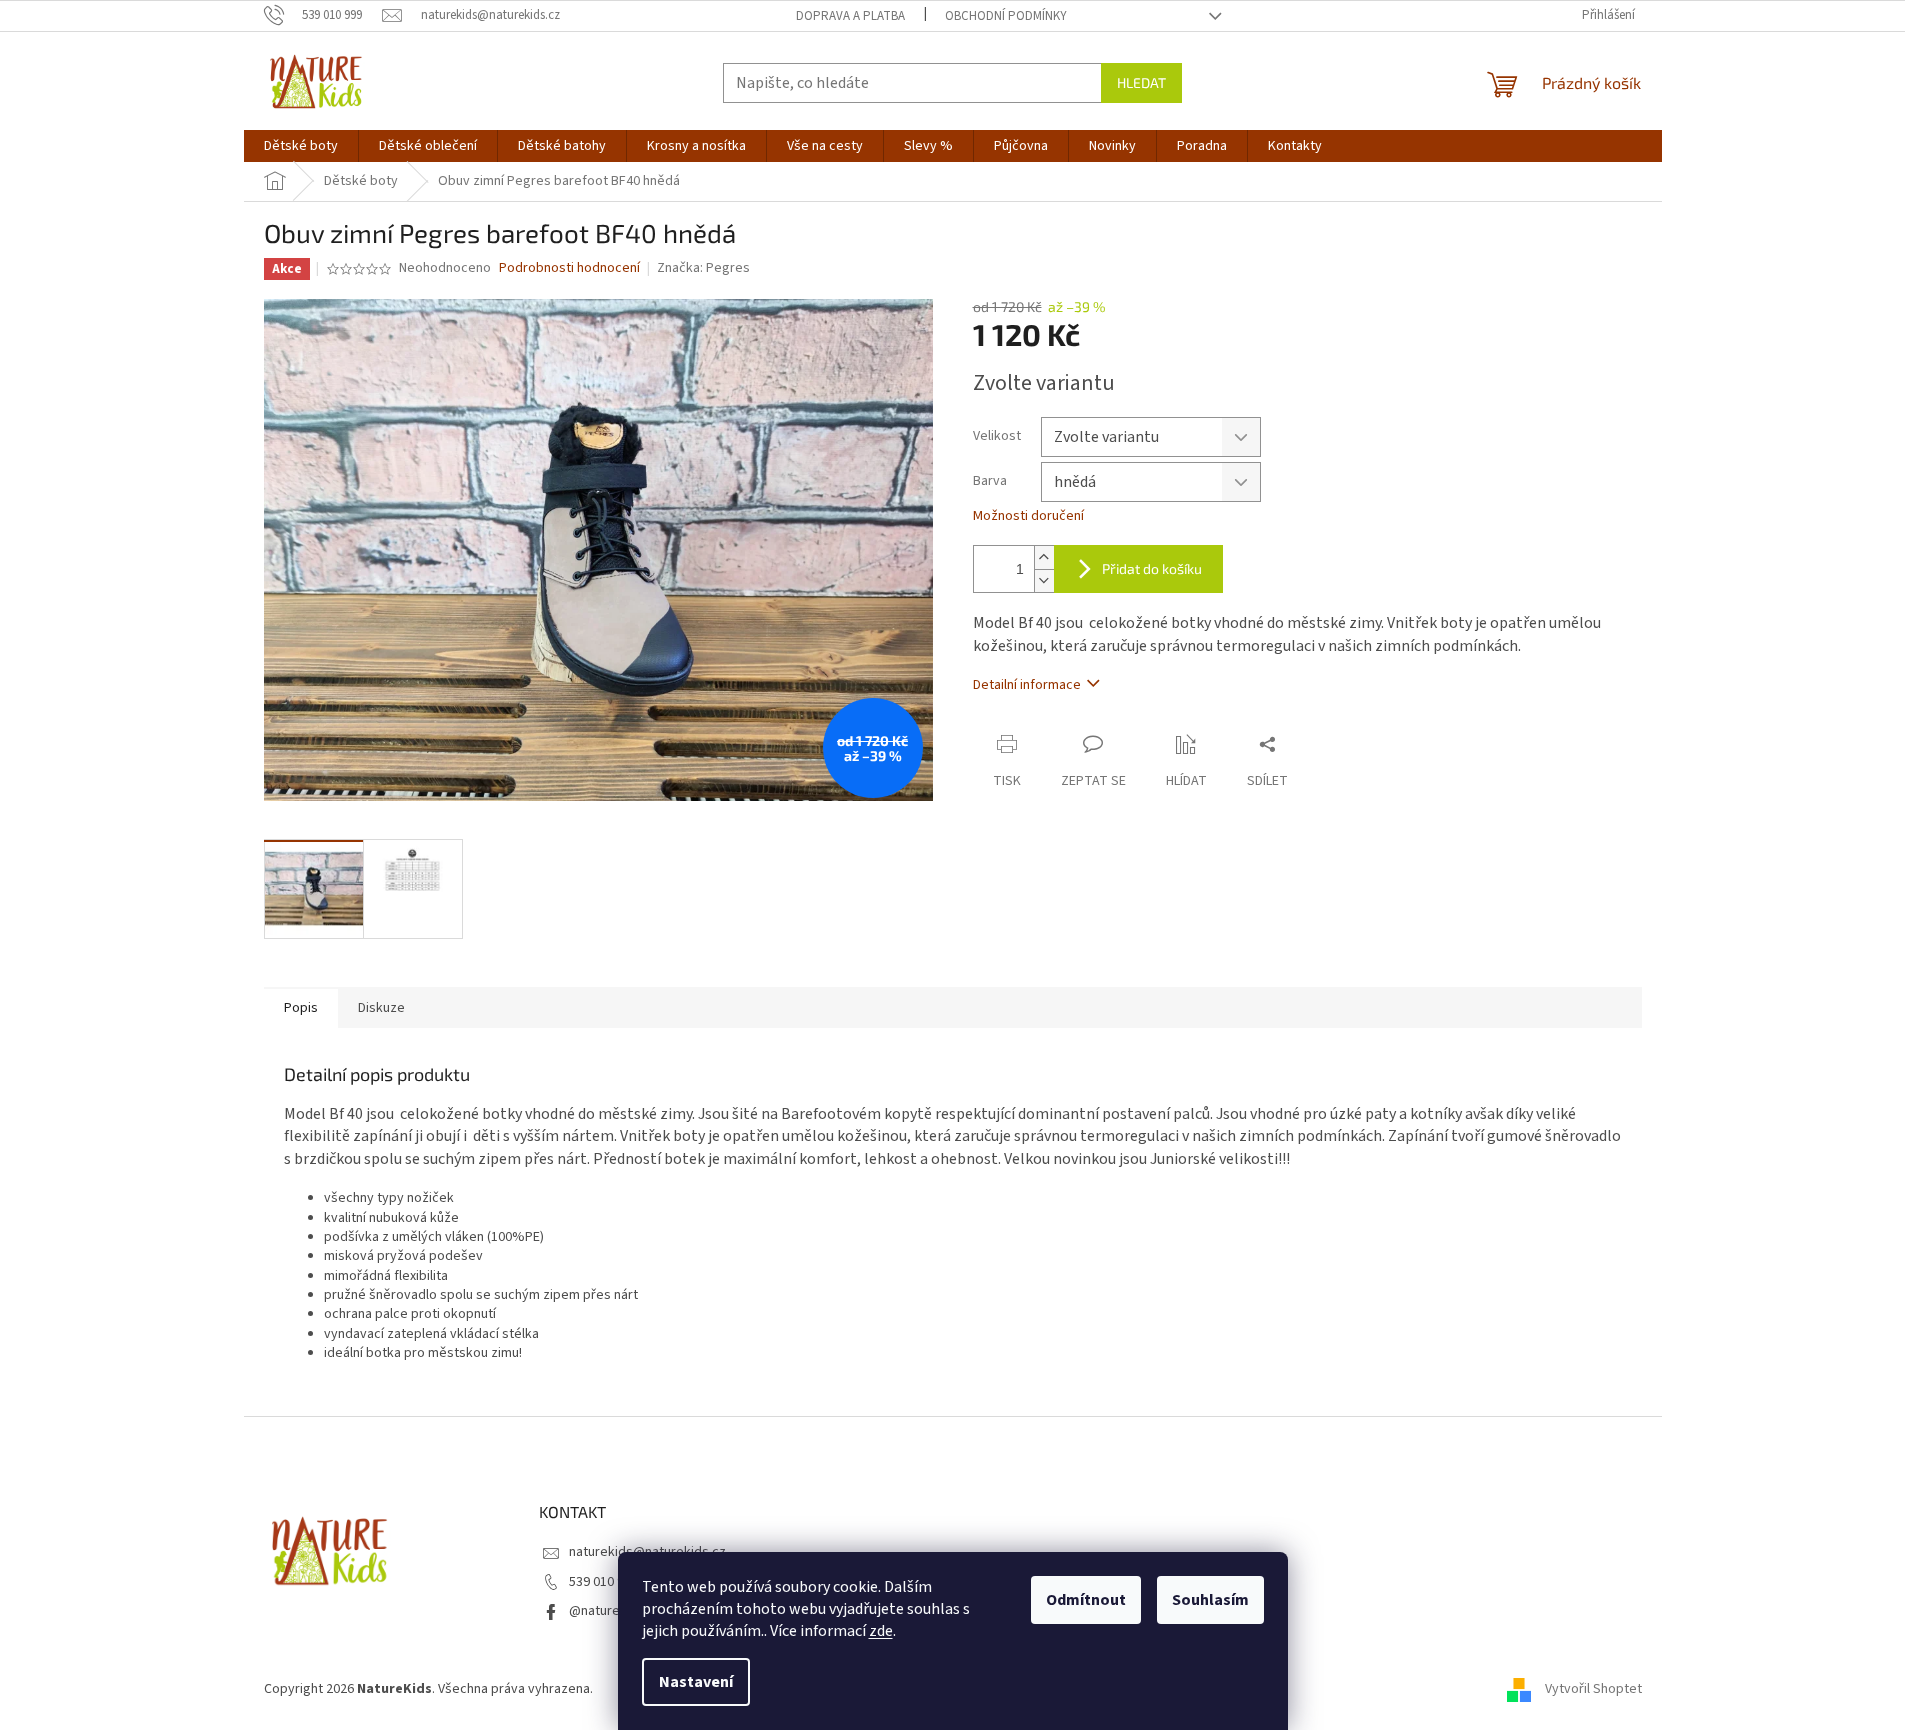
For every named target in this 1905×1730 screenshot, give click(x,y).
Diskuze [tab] (381, 1008)
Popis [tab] (301, 1008)
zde (881, 1631)
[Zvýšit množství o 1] (1044, 557)
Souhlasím (1210, 1600)
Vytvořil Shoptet (1593, 1689)
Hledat (1141, 82)
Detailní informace (1027, 685)
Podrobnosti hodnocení (569, 268)
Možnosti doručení (1028, 516)
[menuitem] (301, 146)
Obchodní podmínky (1006, 16)
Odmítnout (1086, 1600)
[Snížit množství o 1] (1044, 580)
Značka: (703, 268)
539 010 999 (603, 1582)
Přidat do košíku (1152, 568)
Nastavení (696, 1682)
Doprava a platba (850, 16)
